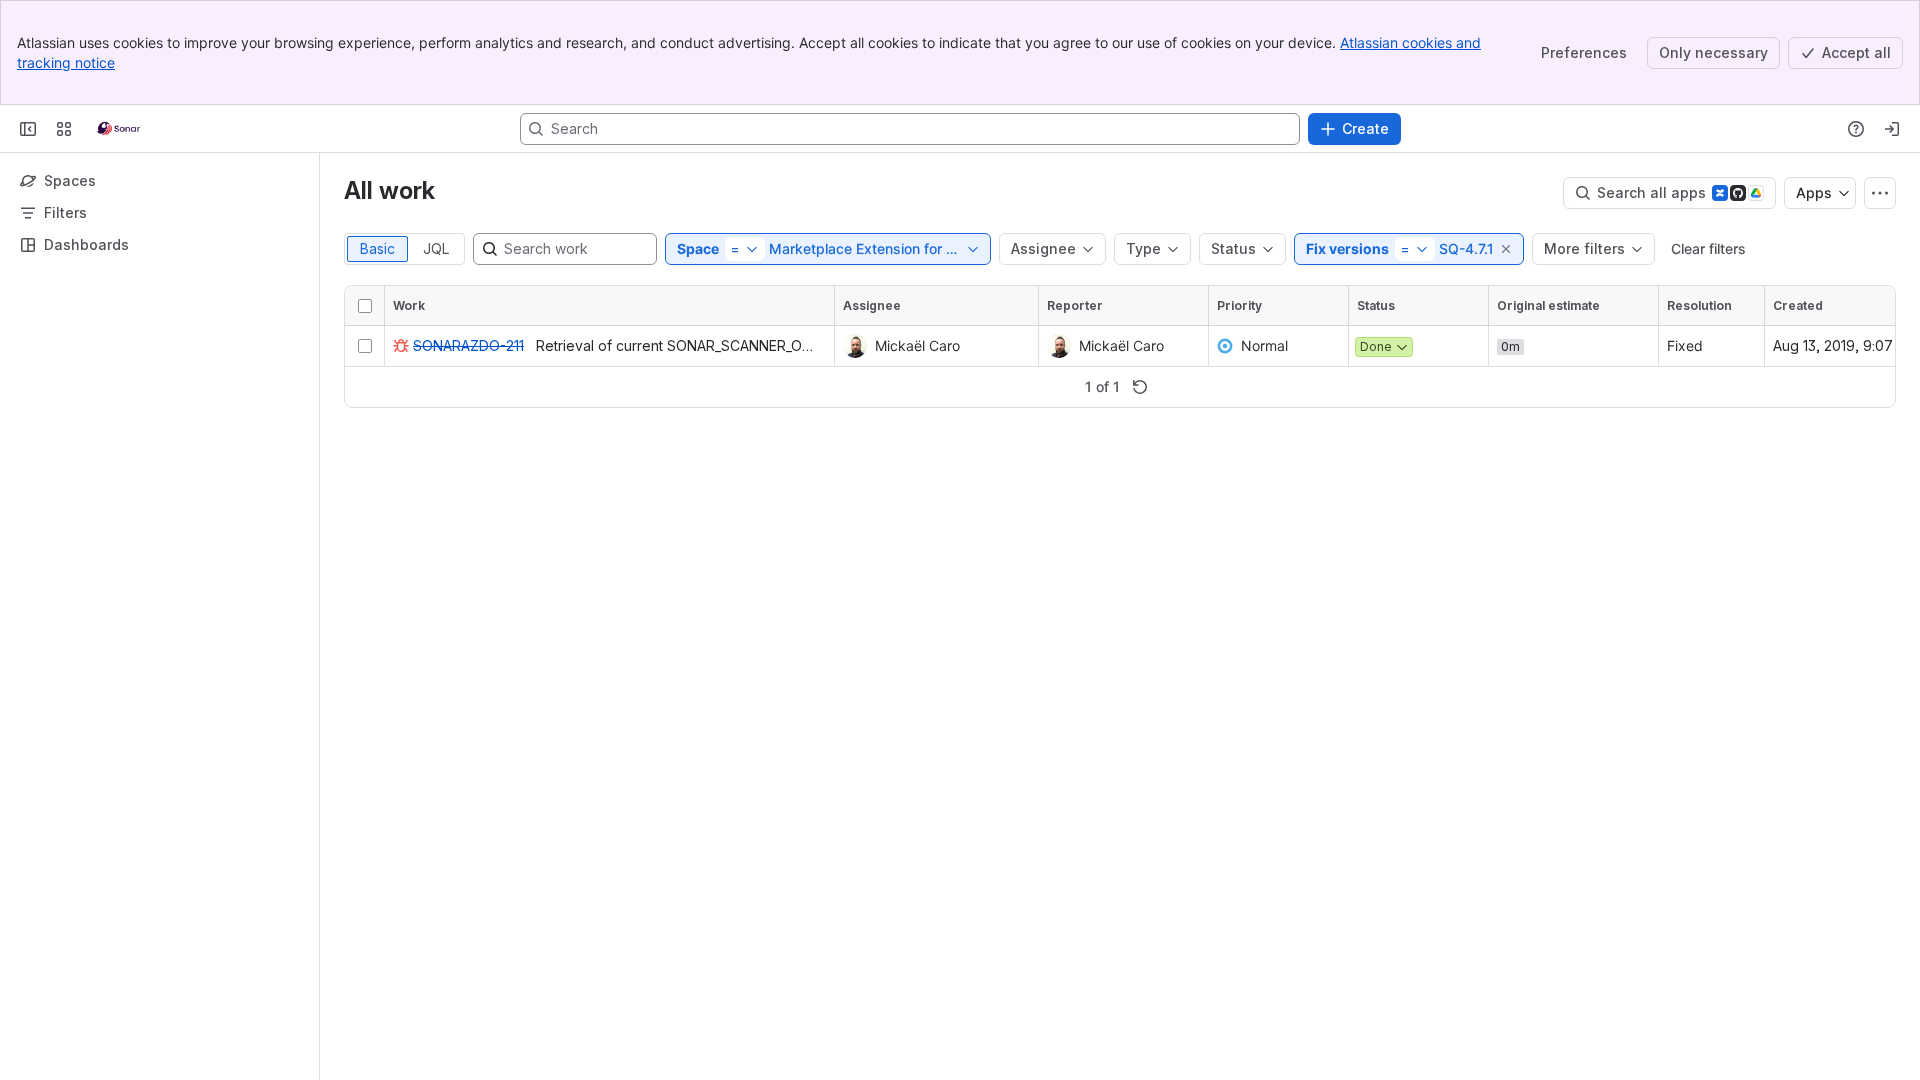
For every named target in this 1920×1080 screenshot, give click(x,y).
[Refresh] (1140, 387)
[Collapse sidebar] (28, 129)
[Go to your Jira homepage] (118, 129)
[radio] (377, 249)
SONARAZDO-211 (468, 345)
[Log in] (1892, 129)
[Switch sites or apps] (64, 129)
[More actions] (1880, 193)
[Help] (1856, 129)
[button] (1507, 249)
